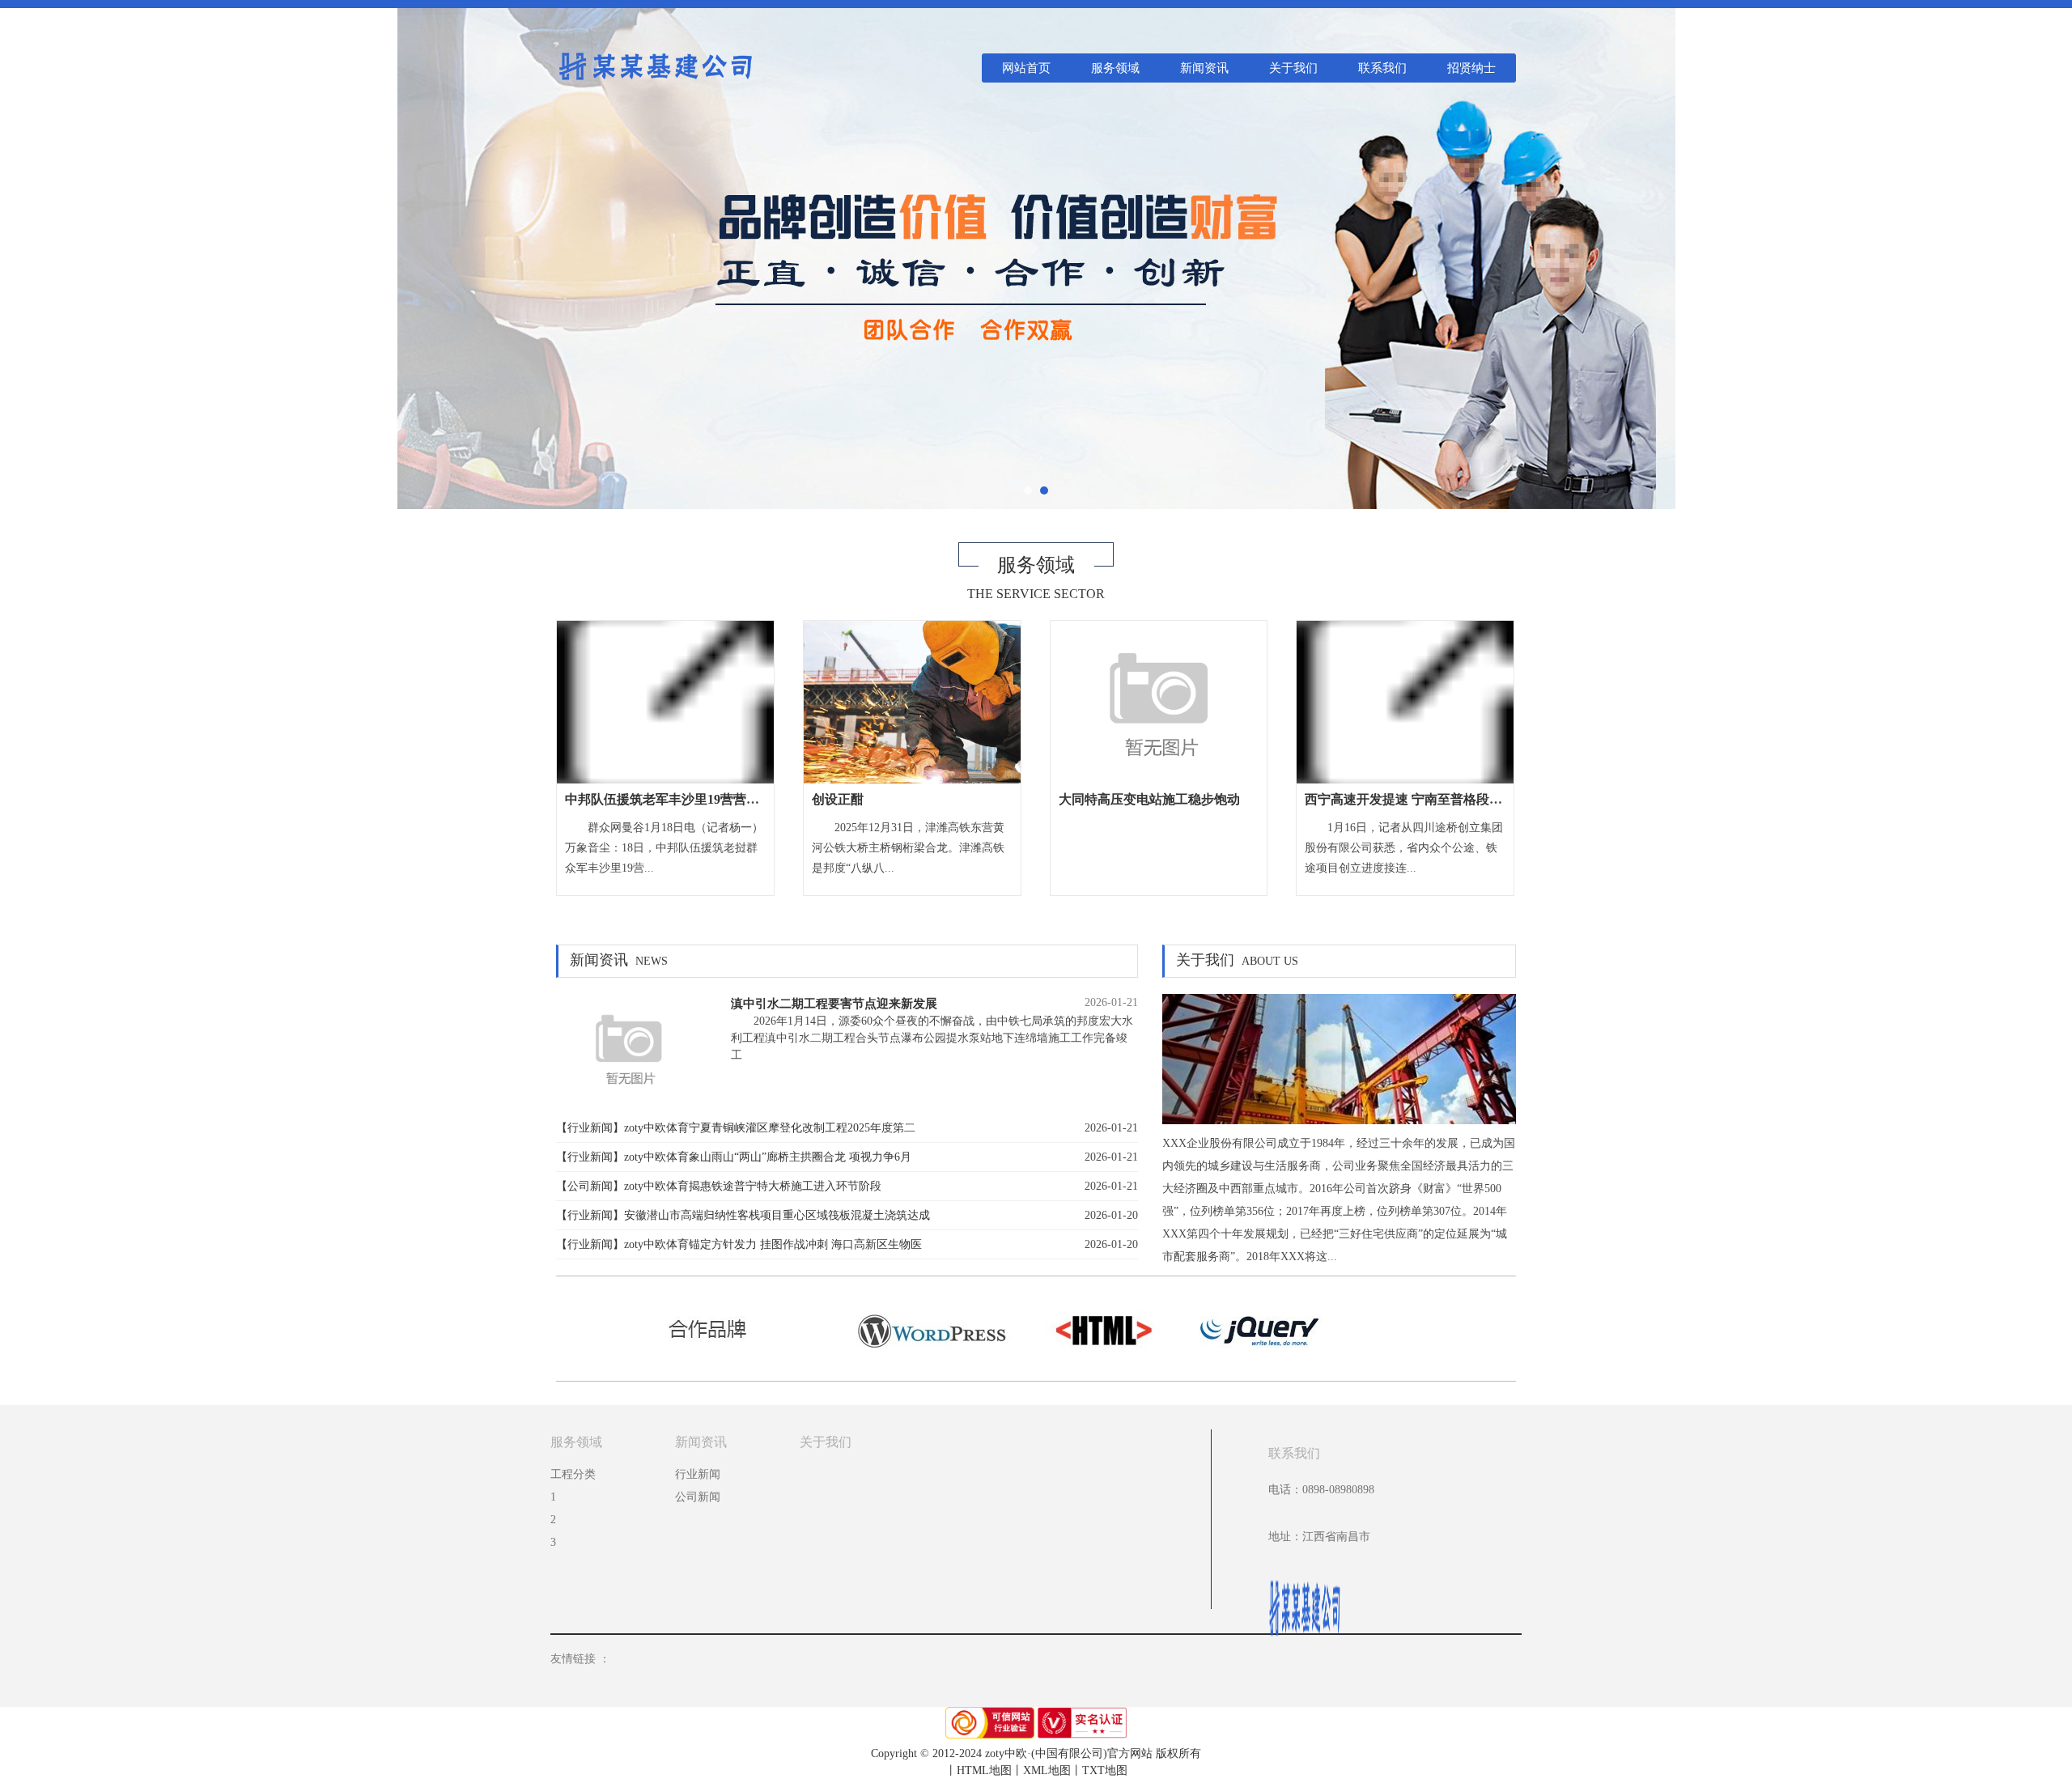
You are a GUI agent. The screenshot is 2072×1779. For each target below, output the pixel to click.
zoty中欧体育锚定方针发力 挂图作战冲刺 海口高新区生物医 (773, 1244)
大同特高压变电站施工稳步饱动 (1149, 799)
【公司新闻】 (590, 1186)
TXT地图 (1105, 1771)
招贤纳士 (1471, 68)
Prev (30, 255)
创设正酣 (838, 799)
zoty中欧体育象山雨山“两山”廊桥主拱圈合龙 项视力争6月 (768, 1157)
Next (2042, 255)
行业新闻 (698, 1474)
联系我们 (1382, 68)
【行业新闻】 (590, 1128)
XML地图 (1047, 1771)
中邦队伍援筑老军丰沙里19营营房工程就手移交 (701, 799)
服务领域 (1115, 68)
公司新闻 (698, 1497)
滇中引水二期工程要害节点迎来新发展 (834, 1003)
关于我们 (1293, 68)
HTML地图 (984, 1771)
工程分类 (573, 1474)
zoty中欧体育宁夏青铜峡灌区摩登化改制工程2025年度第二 (770, 1128)
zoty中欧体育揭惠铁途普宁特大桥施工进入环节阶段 (753, 1186)
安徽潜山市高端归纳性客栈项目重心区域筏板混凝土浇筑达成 (777, 1215)
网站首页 (1026, 68)
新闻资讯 (1204, 68)
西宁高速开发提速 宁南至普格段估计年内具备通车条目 (1462, 799)
